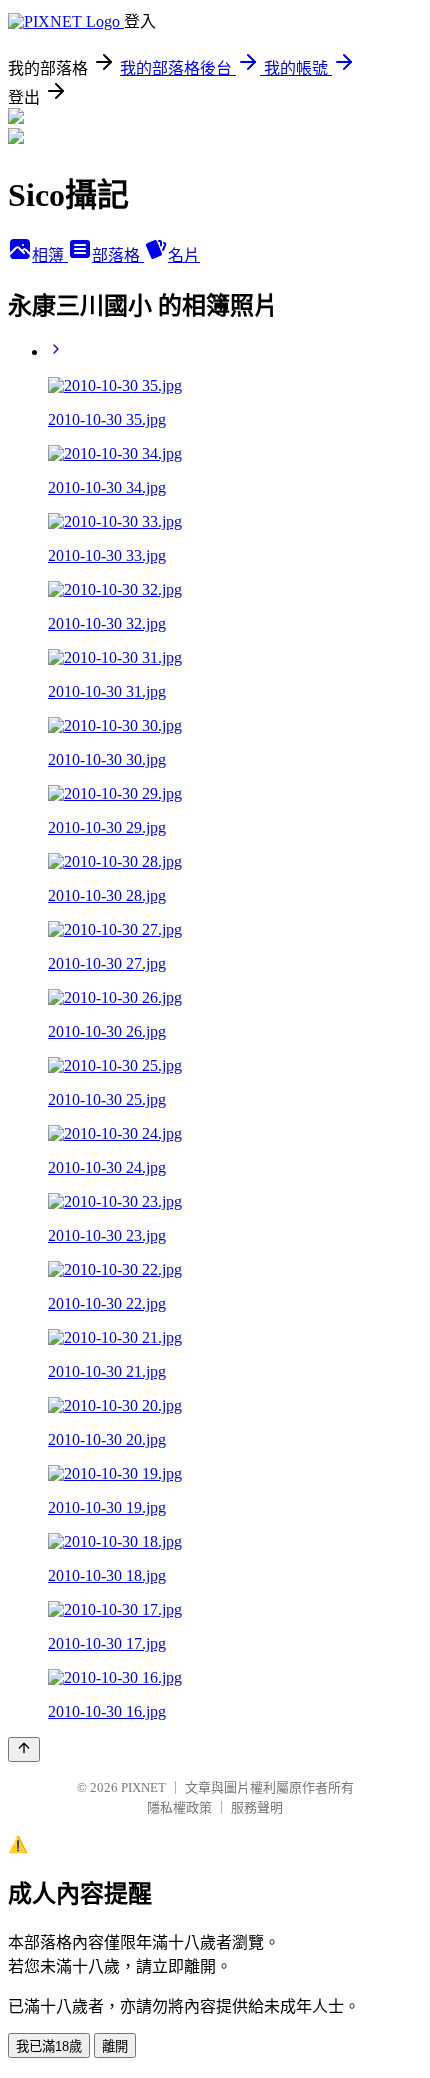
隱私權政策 (179, 1807)
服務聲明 (257, 1807)
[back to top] (24, 1749)
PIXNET (143, 1787)
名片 (184, 255)
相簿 (50, 255)
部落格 (118, 255)
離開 (115, 2046)
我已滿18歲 (49, 2046)
